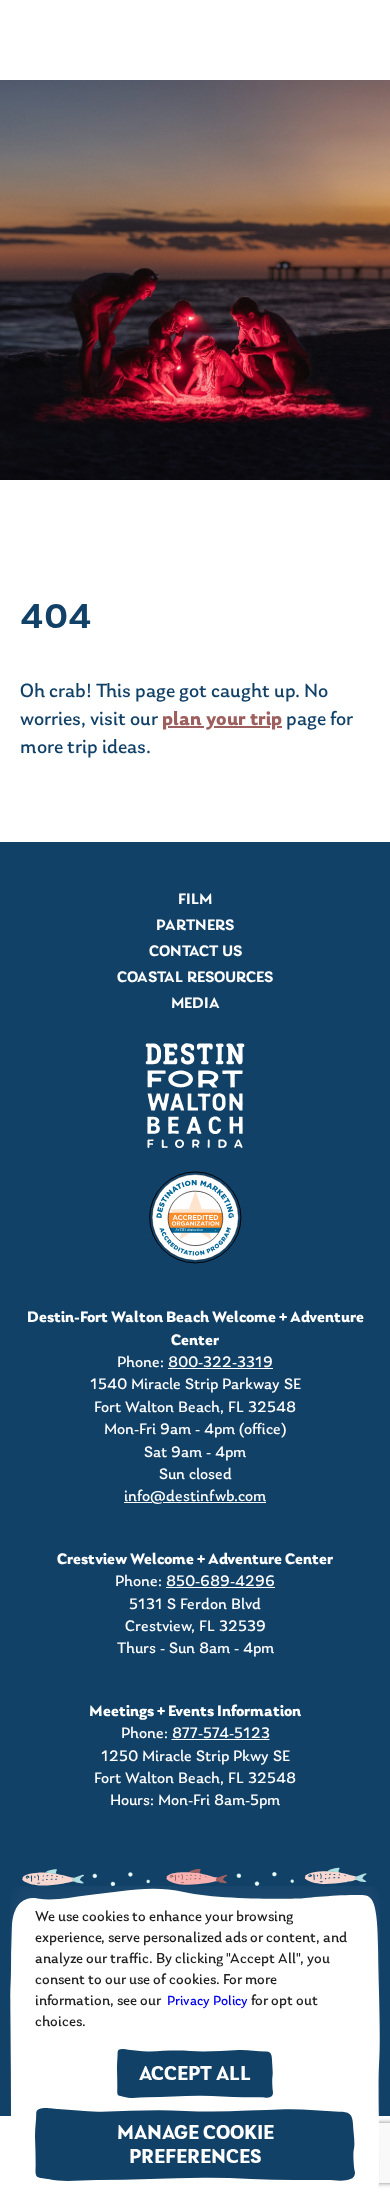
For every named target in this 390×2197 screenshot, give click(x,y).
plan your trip (222, 720)
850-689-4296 (220, 1582)
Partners (195, 926)
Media (195, 1004)
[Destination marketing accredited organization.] (195, 1218)
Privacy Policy (206, 2001)
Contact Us (195, 952)
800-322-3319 (220, 1363)
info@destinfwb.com (195, 1497)
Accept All (195, 2075)
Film (195, 900)
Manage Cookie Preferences (195, 2146)
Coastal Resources (195, 978)
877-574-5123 (221, 1734)
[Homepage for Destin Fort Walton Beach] (195, 1095)
